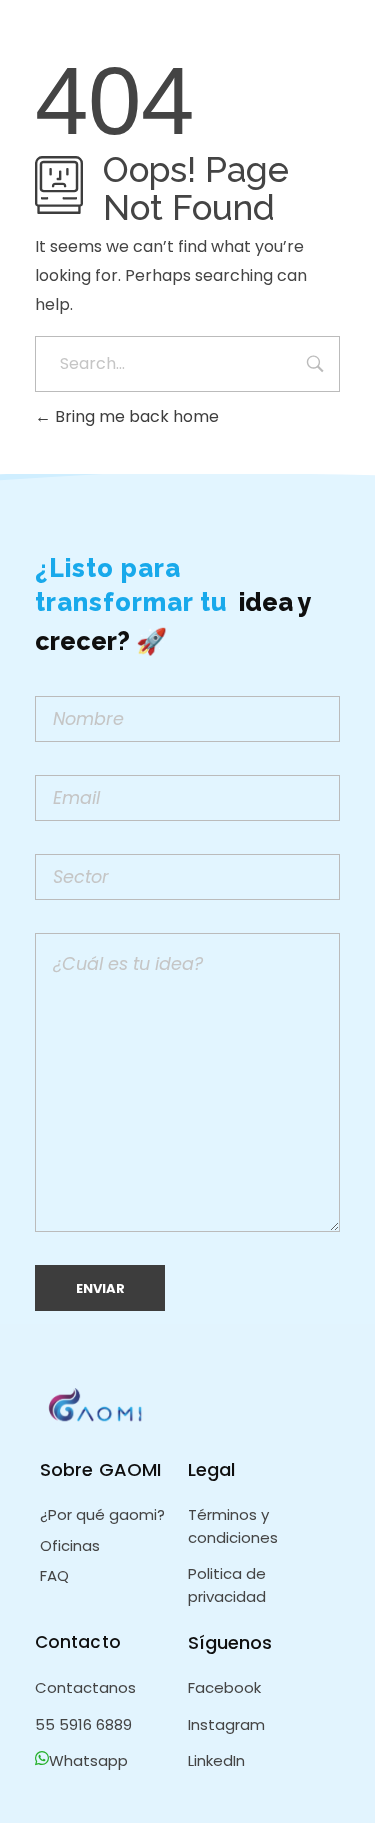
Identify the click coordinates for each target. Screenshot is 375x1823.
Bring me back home (135, 416)
